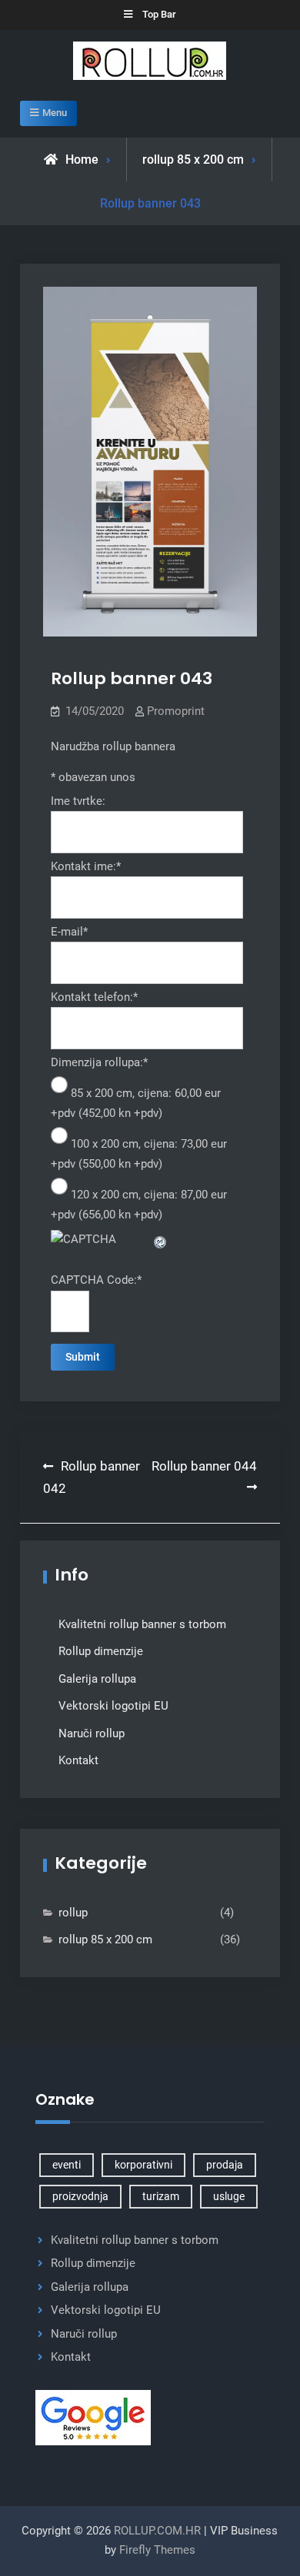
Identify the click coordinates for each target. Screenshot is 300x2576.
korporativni (143, 2165)
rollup (73, 1913)
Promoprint (176, 711)
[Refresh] (161, 1239)
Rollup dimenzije (101, 1651)
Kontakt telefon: (94, 997)
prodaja (225, 2165)
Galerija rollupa (97, 1679)
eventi (67, 2165)
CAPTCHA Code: (96, 1280)
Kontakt (78, 1760)
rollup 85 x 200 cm (193, 160)
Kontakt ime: (86, 866)
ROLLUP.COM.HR (157, 2531)
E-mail (69, 932)
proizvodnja (80, 2196)
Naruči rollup (92, 1733)
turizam (161, 2196)
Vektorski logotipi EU (113, 1706)
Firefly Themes (157, 2550)
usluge (229, 2196)
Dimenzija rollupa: (99, 1062)
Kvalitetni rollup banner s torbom (142, 1624)
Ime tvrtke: (78, 801)
